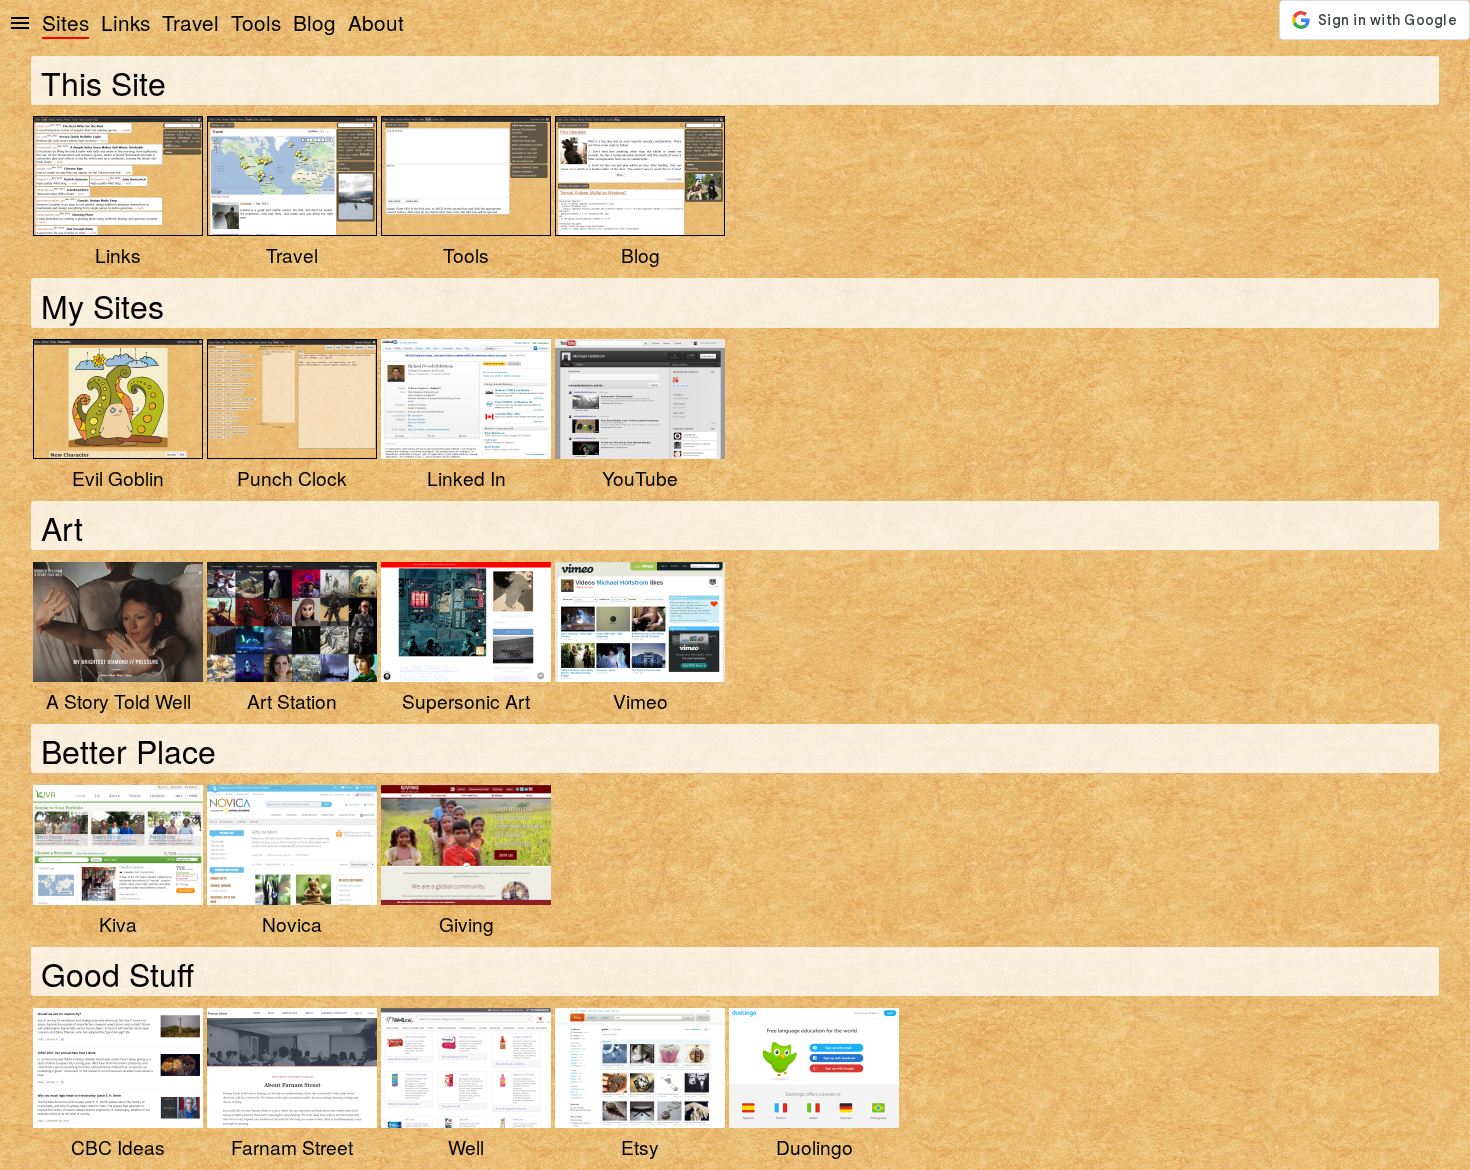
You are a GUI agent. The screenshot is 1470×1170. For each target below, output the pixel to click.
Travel (190, 22)
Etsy (640, 1146)
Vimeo (640, 700)
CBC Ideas (118, 1146)
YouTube (640, 477)
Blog (314, 22)
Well (466, 1146)
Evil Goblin (118, 477)
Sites (65, 22)
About (376, 22)
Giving (466, 923)
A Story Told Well (118, 700)
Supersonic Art (466, 700)
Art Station (292, 700)
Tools (256, 22)
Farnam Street (292, 1146)
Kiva (118, 923)
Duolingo (814, 1146)
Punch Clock (292, 477)
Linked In (466, 477)
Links (125, 22)
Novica (292, 923)
